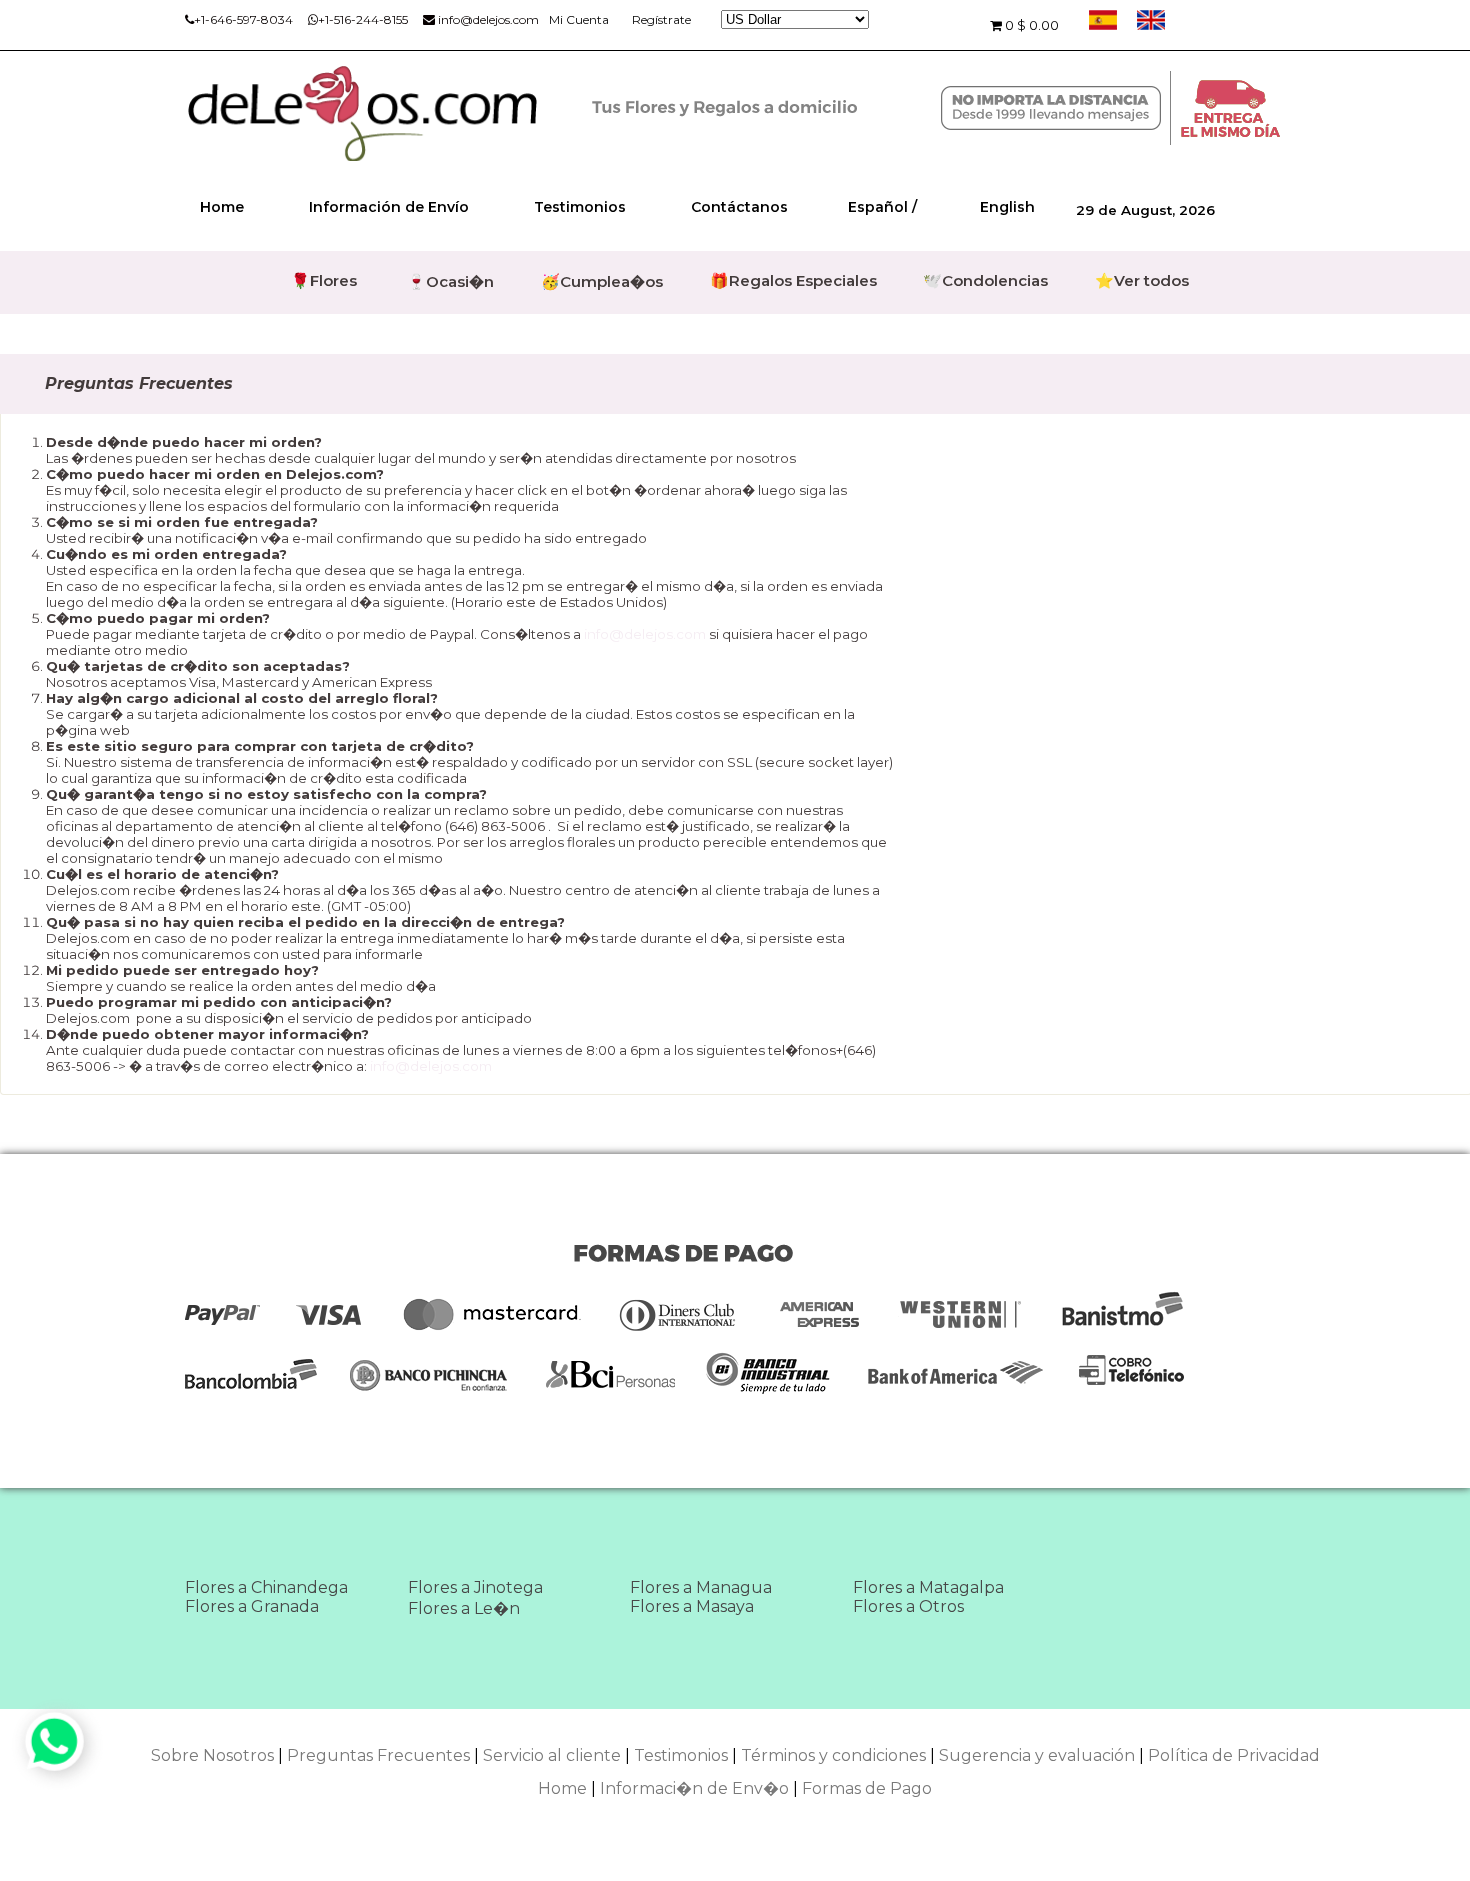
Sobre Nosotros (212, 1755)
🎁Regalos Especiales (793, 280)
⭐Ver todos (1142, 280)
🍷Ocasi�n (450, 281)
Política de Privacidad (1234, 1755)
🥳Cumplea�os (602, 281)
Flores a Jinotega (475, 1587)
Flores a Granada (252, 1606)
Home (222, 207)
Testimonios (580, 207)
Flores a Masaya (692, 1606)
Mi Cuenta (579, 19)
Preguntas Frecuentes (378, 1755)
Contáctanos (739, 207)
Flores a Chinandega (266, 1587)
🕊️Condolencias (985, 280)
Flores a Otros (908, 1606)
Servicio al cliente (552, 1755)
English (1007, 207)
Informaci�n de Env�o (694, 1788)
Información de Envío (389, 207)
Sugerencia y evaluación (1037, 1755)
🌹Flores (324, 280)
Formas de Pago (867, 1788)
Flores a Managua (701, 1587)
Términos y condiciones (833, 1755)
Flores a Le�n (464, 1608)
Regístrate (661, 19)
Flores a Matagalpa (928, 1587)
